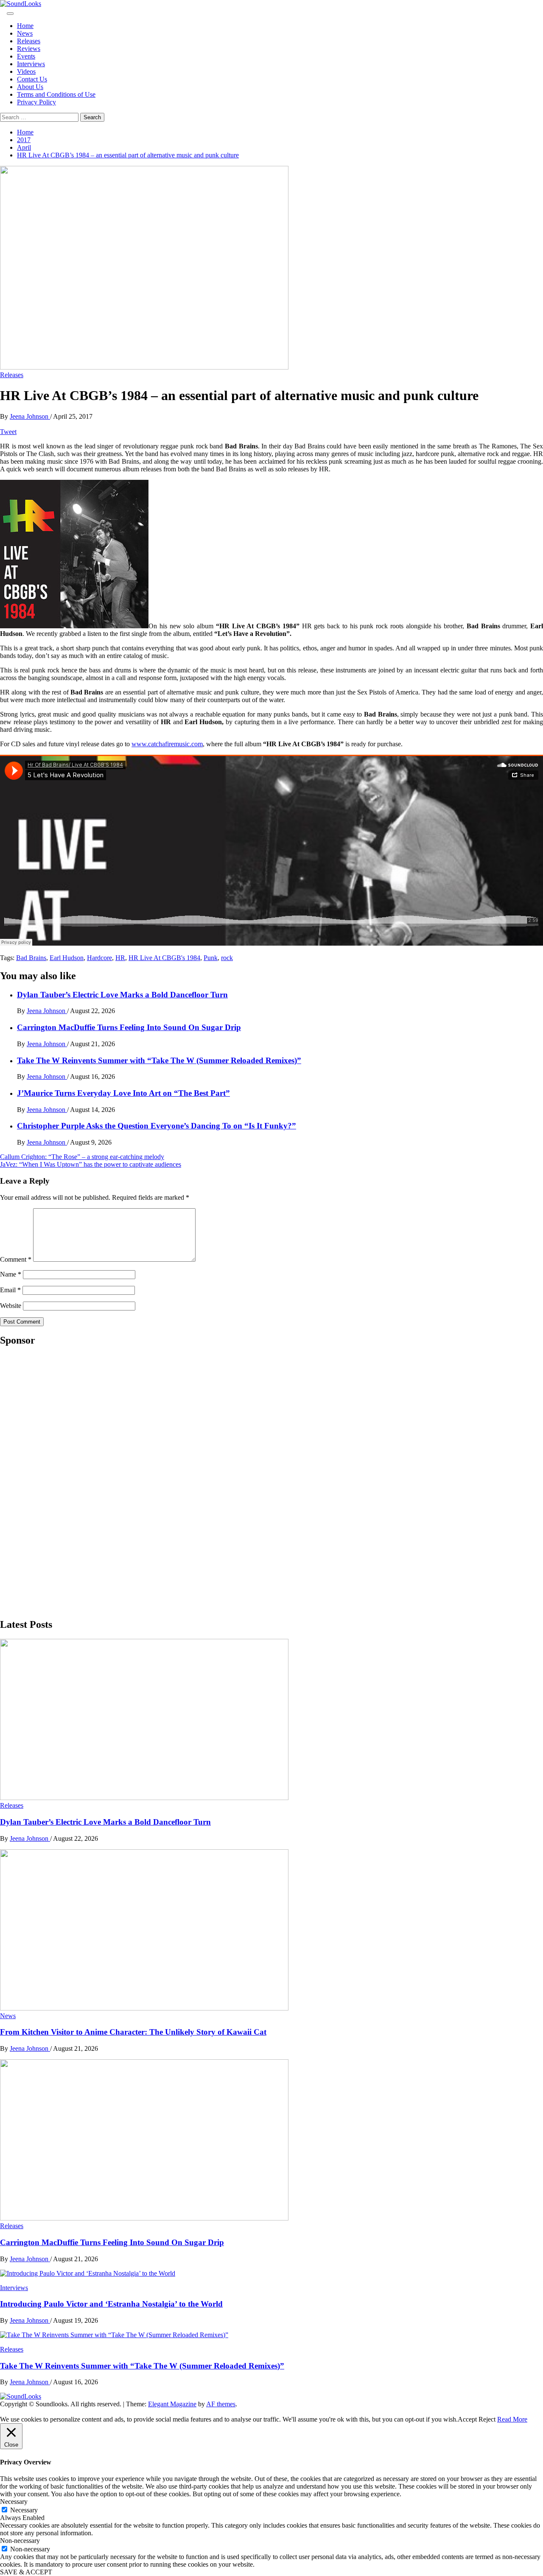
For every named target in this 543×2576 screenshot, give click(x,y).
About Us (30, 87)
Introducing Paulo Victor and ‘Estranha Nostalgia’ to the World (111, 2304)
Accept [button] (467, 2419)
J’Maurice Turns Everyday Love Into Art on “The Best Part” (123, 1093)
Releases (29, 41)
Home (25, 26)
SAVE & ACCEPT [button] (26, 2572)
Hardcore (99, 958)
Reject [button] (487, 2419)
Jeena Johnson (30, 416)
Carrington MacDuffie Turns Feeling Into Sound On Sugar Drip (129, 1027)
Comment (16, 1259)
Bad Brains (31, 958)
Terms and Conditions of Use (56, 94)
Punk (211, 958)
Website (11, 1306)
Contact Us (32, 79)
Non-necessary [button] (20, 2541)
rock (227, 958)
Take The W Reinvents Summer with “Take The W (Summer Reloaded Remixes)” (159, 1060)
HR (120, 958)
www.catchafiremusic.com (167, 744)
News (25, 33)
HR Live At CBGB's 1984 (164, 958)
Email (10, 1290)
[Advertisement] (64, 1481)
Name (11, 1274)
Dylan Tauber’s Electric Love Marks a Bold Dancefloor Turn (122, 995)
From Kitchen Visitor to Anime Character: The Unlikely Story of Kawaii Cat (133, 2032)
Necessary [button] (14, 2502)
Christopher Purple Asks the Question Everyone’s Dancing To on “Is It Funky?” (157, 1126)
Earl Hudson (67, 958)
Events (26, 56)
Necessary (24, 2510)
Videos (26, 71)
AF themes (221, 2404)
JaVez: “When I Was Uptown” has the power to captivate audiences (91, 1164)
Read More (512, 2419)
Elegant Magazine (172, 2404)
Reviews (29, 49)
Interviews (31, 64)
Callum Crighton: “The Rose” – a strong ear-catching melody (82, 1157)
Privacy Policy (36, 102)
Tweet (8, 432)
